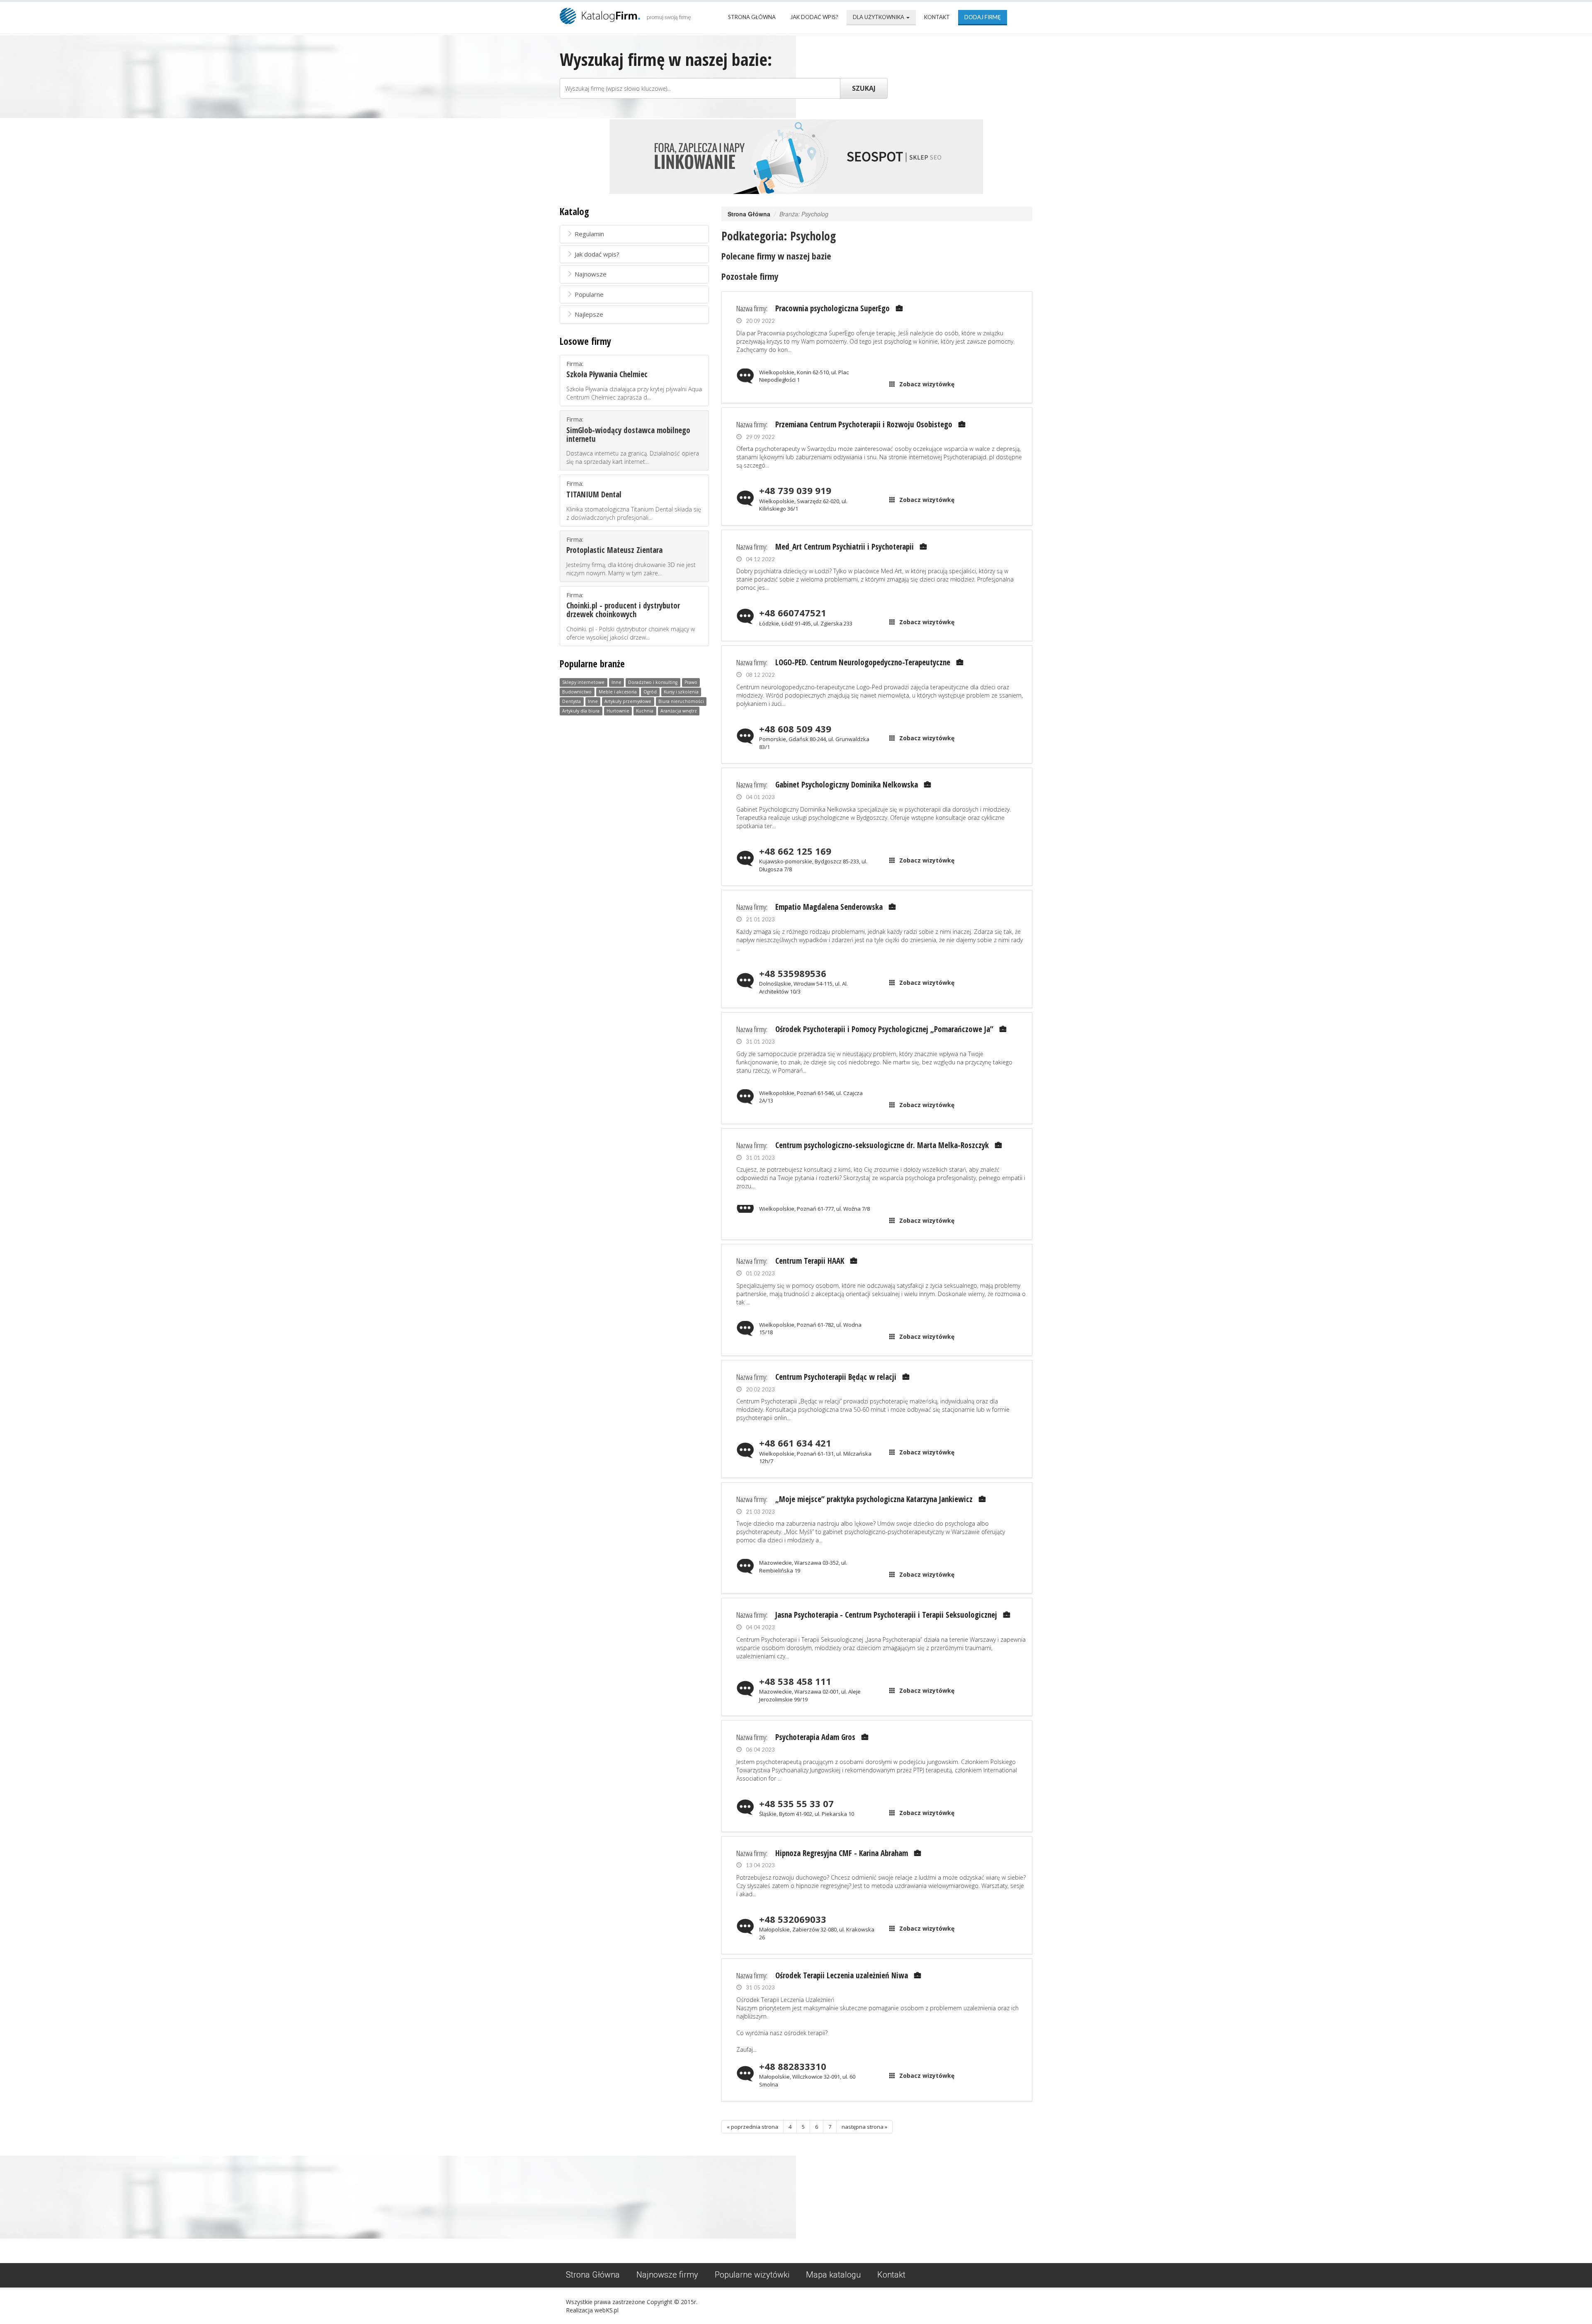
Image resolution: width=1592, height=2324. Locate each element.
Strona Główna (752, 17)
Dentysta (572, 702)
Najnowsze (591, 274)
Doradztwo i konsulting (653, 683)
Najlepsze (589, 314)
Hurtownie (618, 711)
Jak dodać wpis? (814, 17)
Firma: (634, 380)
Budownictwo (577, 692)
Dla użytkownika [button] (879, 17)
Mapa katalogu (833, 2275)
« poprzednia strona (752, 2127)
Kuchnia (645, 711)
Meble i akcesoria (618, 692)
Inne (616, 683)
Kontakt (937, 17)
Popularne (589, 294)
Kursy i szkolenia (681, 692)
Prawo (691, 683)
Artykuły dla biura (581, 711)
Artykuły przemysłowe (628, 702)
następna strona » (864, 2127)
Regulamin (589, 234)
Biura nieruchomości (681, 702)
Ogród (650, 692)
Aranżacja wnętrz (679, 711)
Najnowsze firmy (667, 2275)
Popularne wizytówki (752, 2275)
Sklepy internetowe (583, 683)
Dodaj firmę (983, 17)
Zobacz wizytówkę (927, 384)
